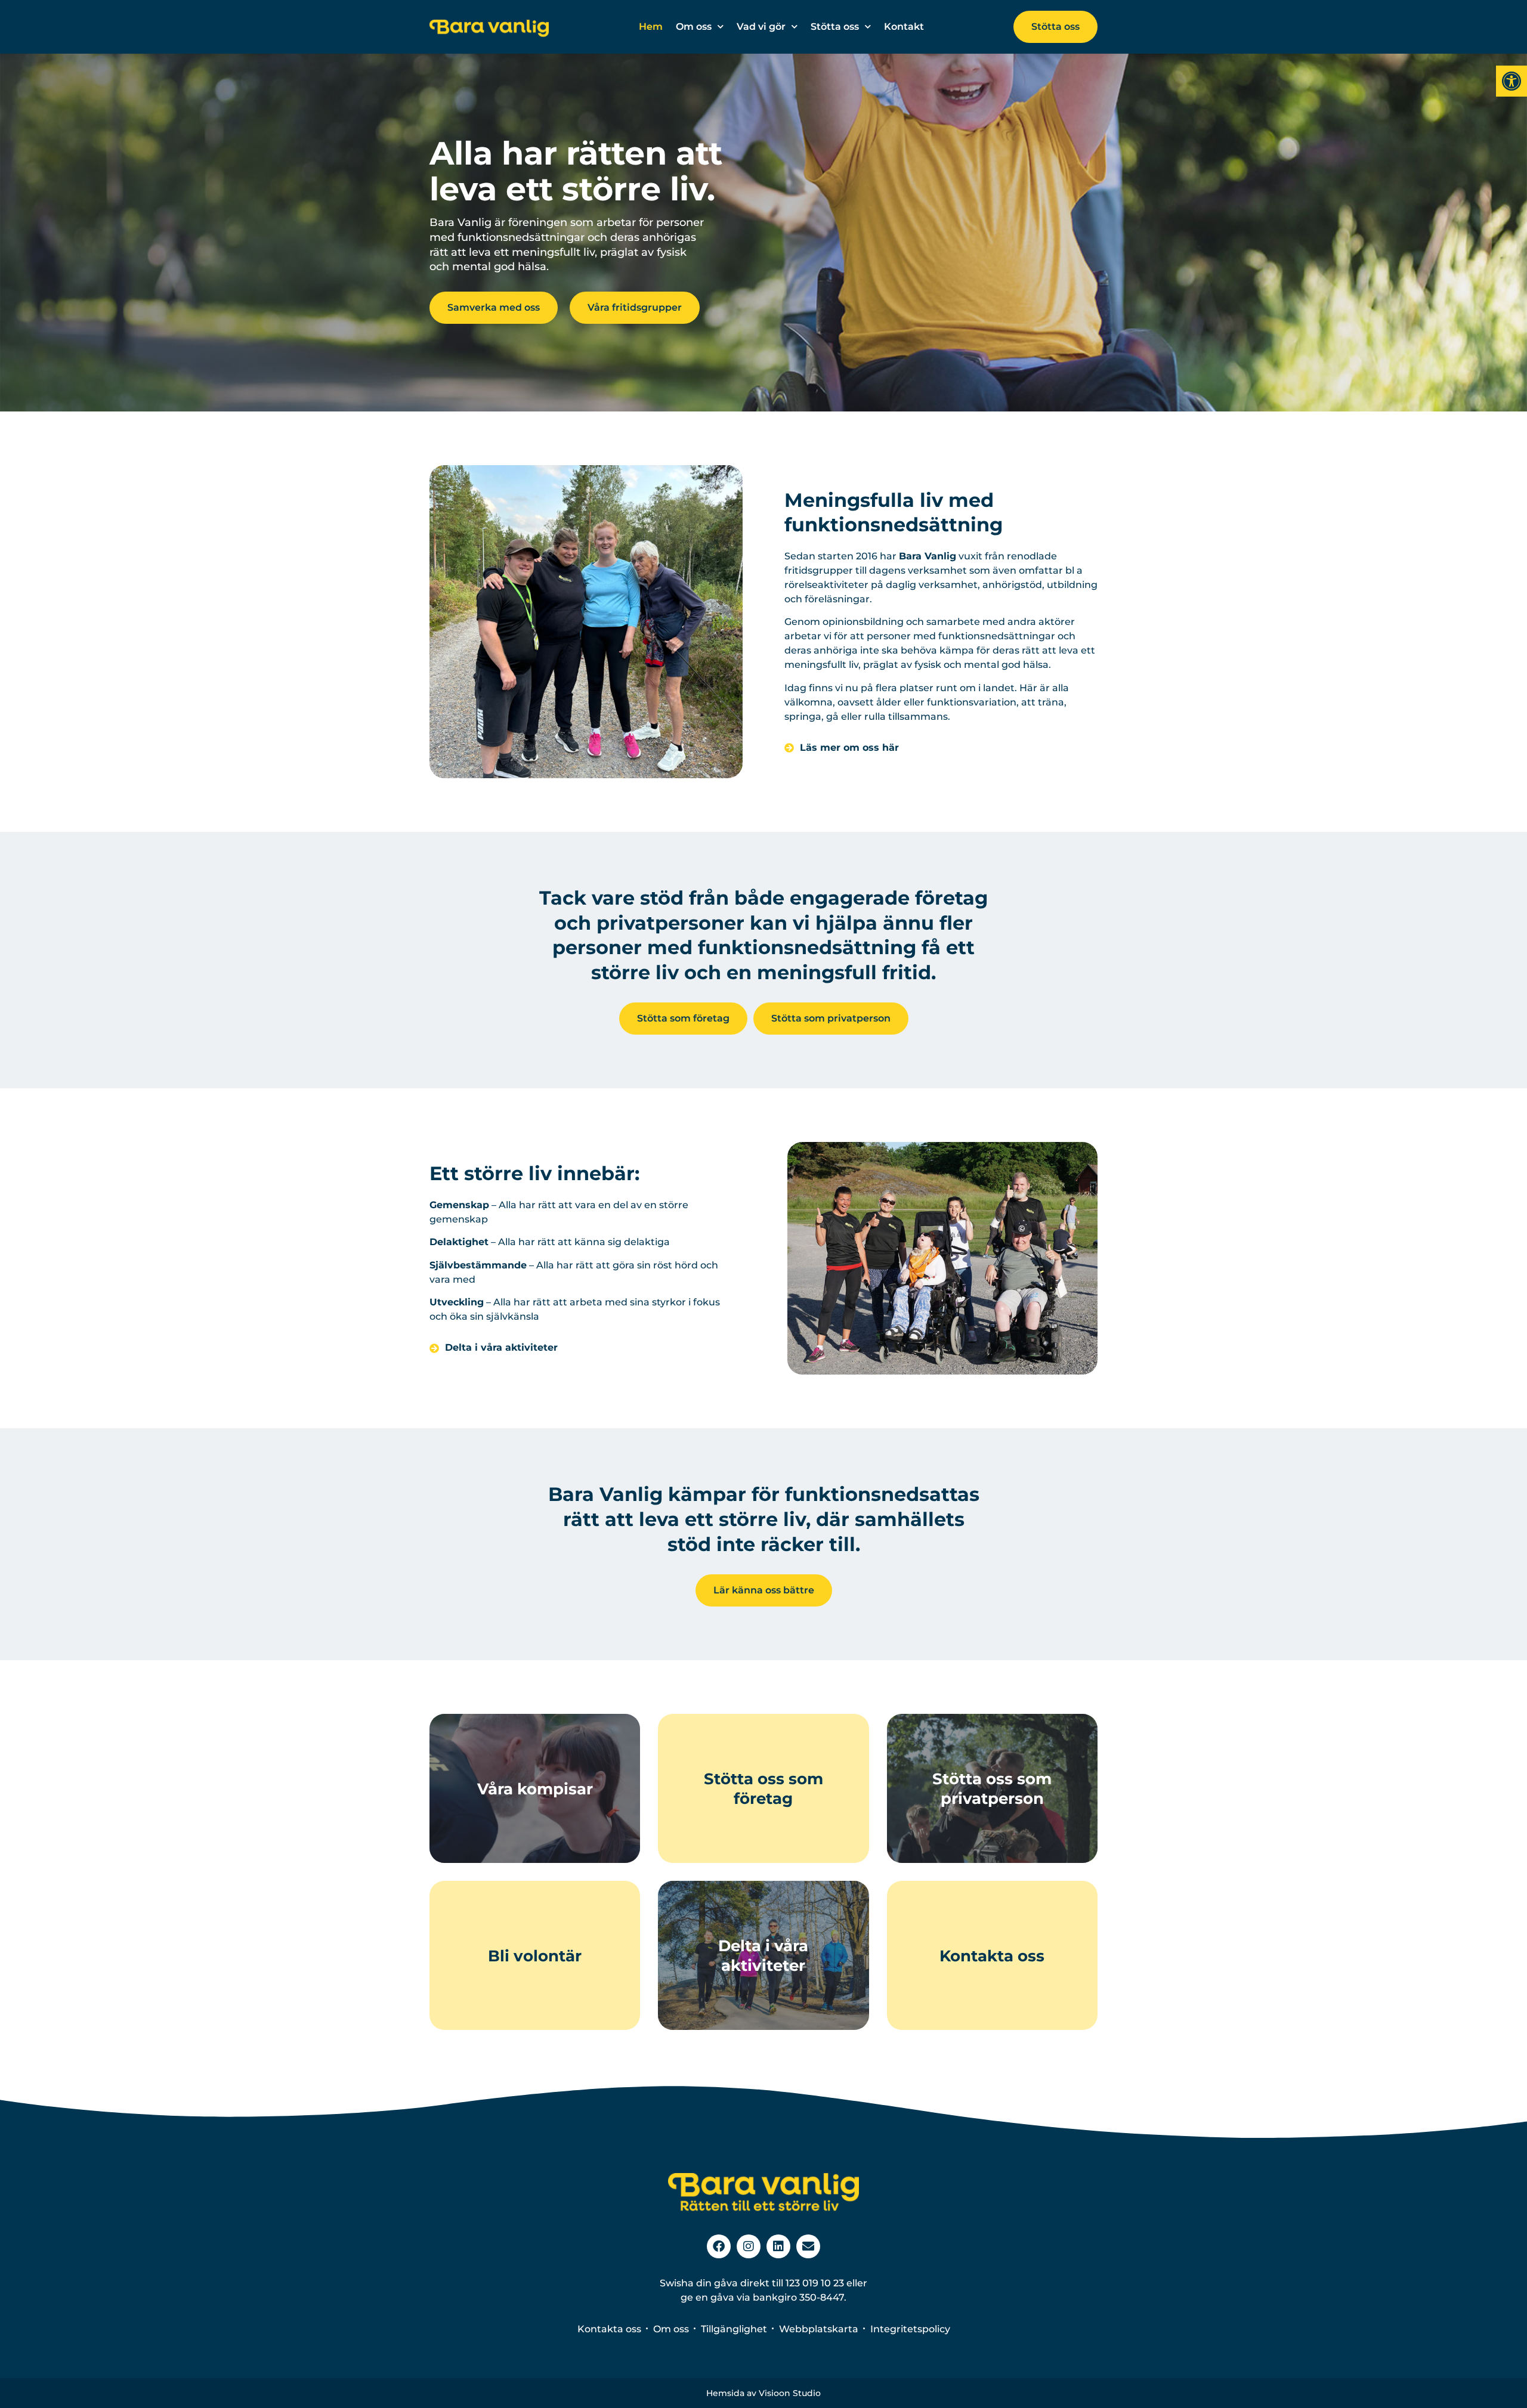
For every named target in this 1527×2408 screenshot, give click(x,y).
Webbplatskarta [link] (819, 2329)
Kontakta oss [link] (609, 2329)
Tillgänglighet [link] (734, 2329)
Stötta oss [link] (835, 27)
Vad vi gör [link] (761, 27)
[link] (1511, 81)
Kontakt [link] (904, 27)
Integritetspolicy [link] (910, 2329)
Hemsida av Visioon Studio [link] (763, 2393)
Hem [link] (651, 27)
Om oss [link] (694, 27)
